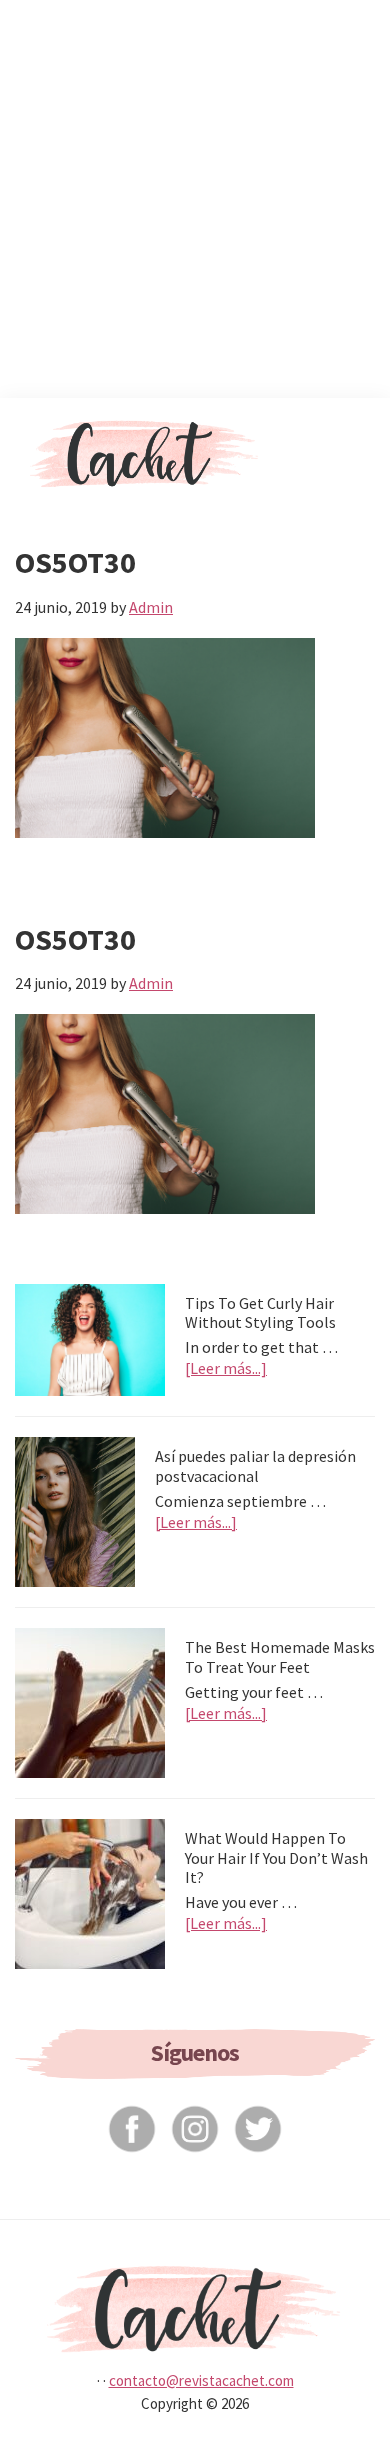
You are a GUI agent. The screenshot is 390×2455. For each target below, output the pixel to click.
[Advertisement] (195, 195)
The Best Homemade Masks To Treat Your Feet (280, 1656)
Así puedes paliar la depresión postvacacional (255, 1465)
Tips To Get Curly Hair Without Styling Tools (260, 1312)
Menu (341, 433)
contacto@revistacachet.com (201, 2380)
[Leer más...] (226, 1368)
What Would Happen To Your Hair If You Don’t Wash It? (276, 1857)
